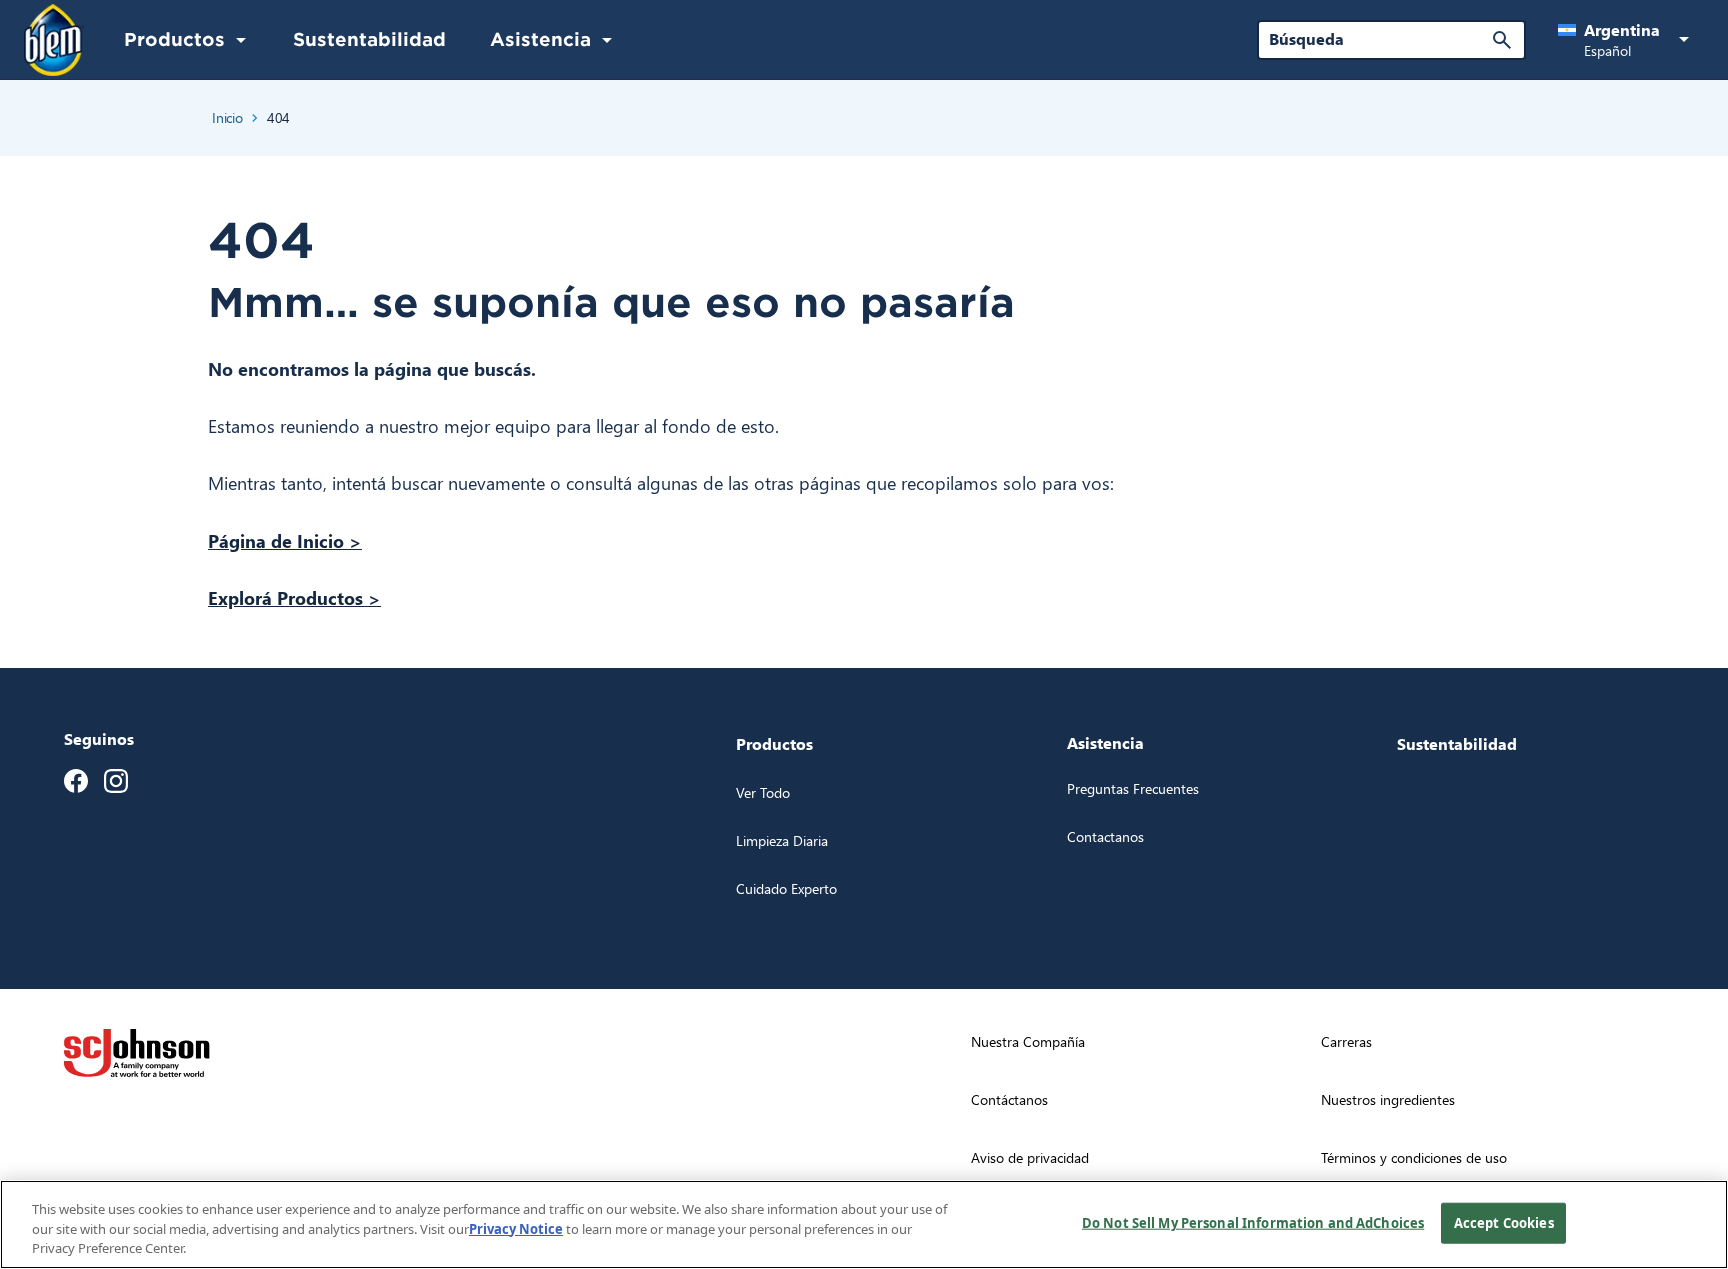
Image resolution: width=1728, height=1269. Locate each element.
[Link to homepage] (54, 40)
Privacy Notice (516, 1229)
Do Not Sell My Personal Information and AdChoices (1253, 1222)
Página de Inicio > (285, 540)
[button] (1627, 40)
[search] (1502, 40)
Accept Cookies (1504, 1222)
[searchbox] (1379, 39)
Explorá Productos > (294, 597)
